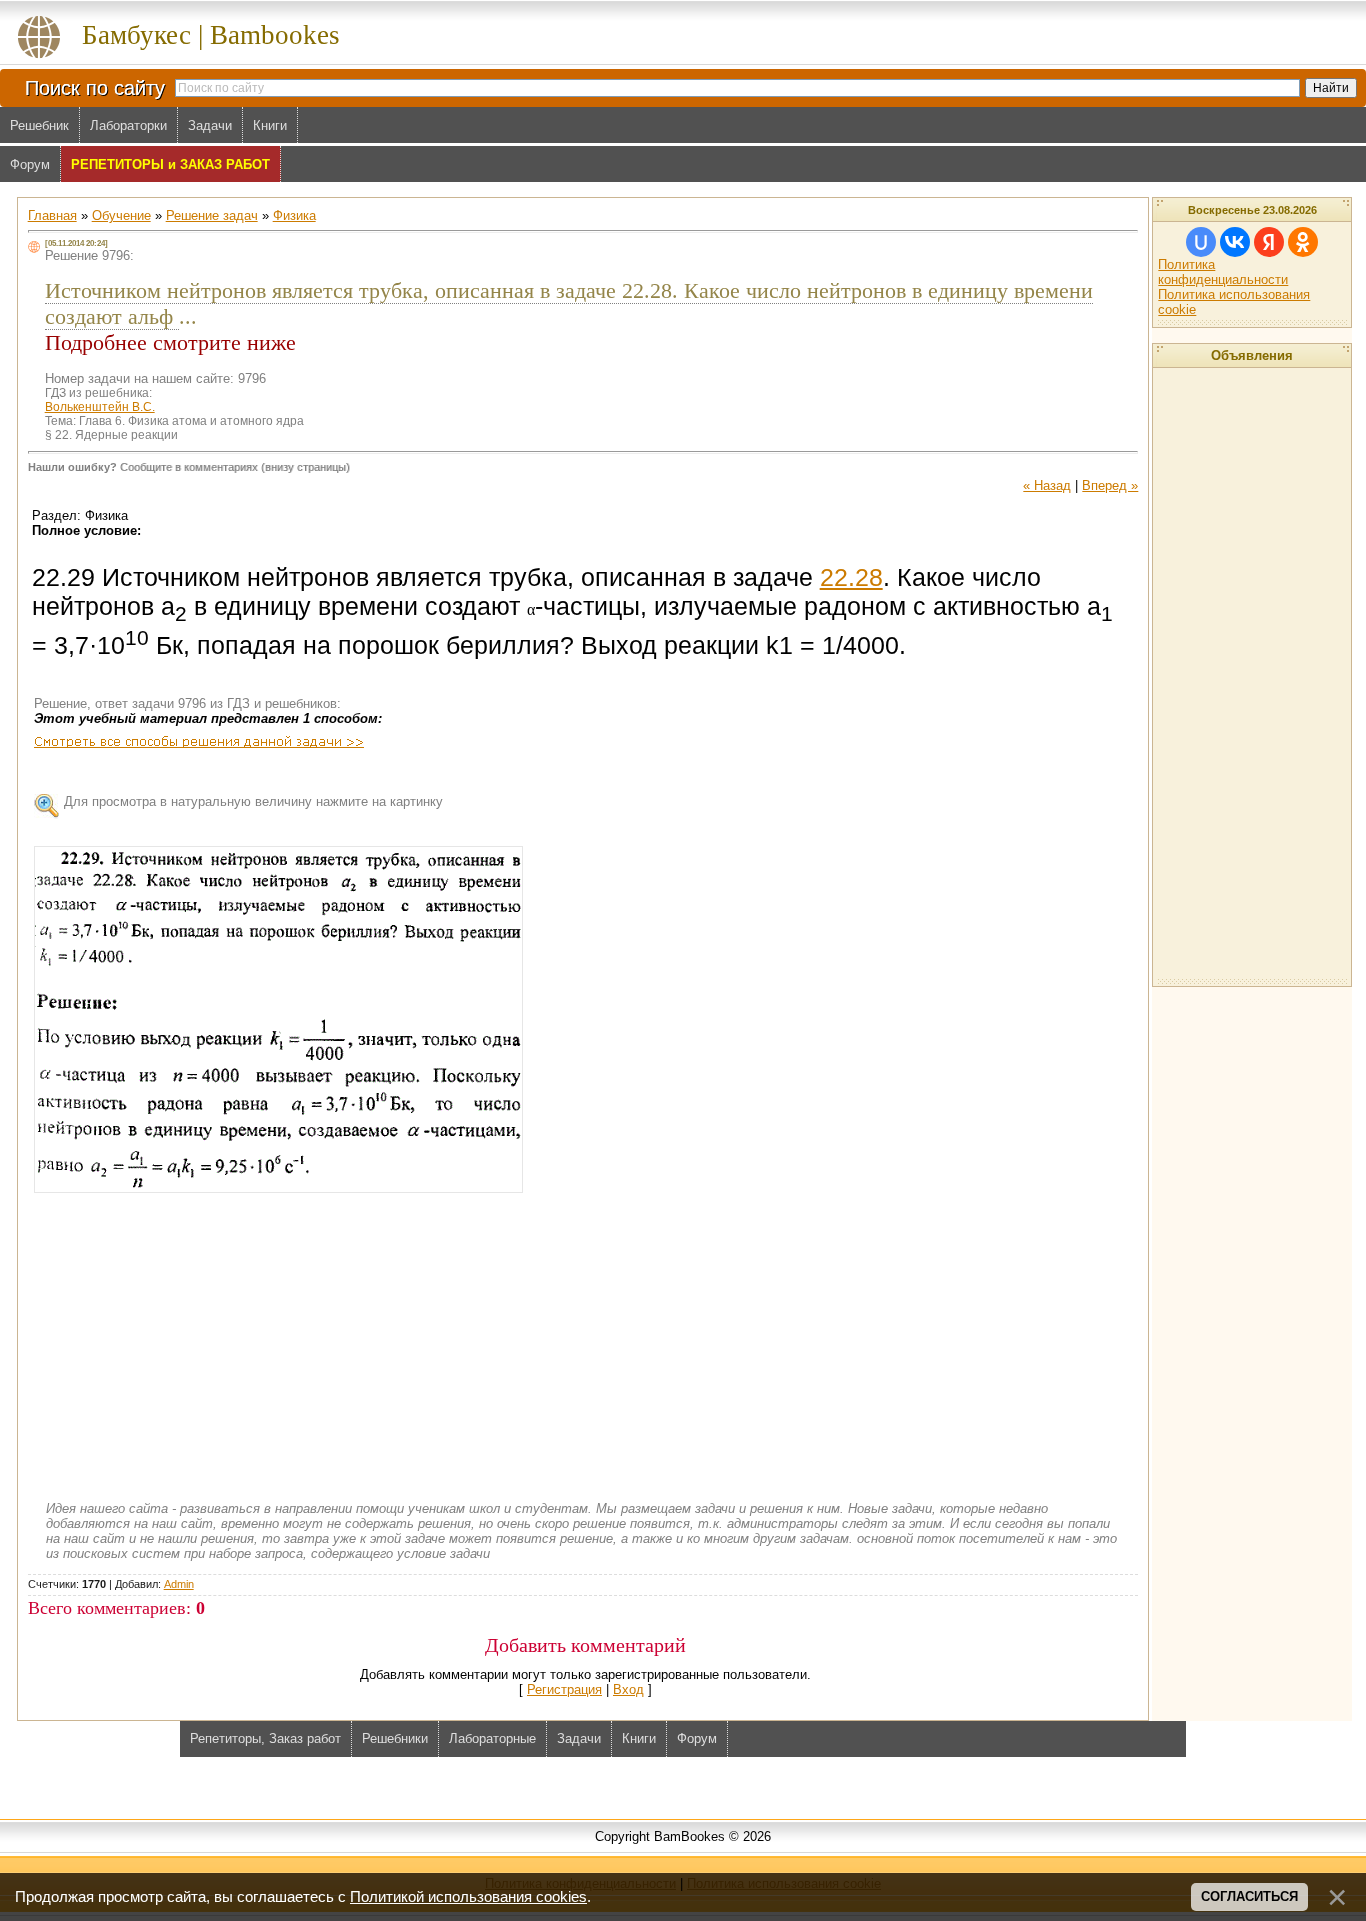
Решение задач (212, 215)
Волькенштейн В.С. (100, 407)
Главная (52, 215)
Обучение (121, 215)
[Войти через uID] (1201, 242)
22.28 (851, 577)
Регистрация (564, 1689)
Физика (294, 215)
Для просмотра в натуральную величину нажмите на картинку (253, 801)
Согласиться (1249, 1896)
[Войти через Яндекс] (1269, 242)
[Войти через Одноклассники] (1303, 242)
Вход (628, 1689)
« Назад (1047, 485)
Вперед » (1110, 485)
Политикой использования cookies (468, 1897)
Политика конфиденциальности (1223, 272)
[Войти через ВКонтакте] (1235, 242)
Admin (179, 1584)
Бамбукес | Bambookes (211, 35)
